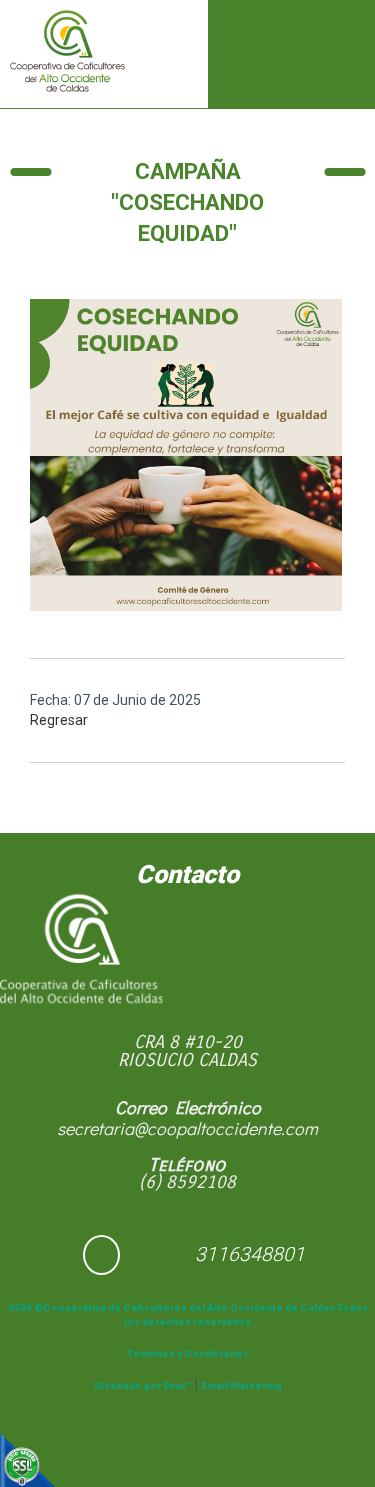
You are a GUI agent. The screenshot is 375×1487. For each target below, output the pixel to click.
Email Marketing (241, 1385)
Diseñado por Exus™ (143, 1385)
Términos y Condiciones (188, 1353)
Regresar (59, 720)
